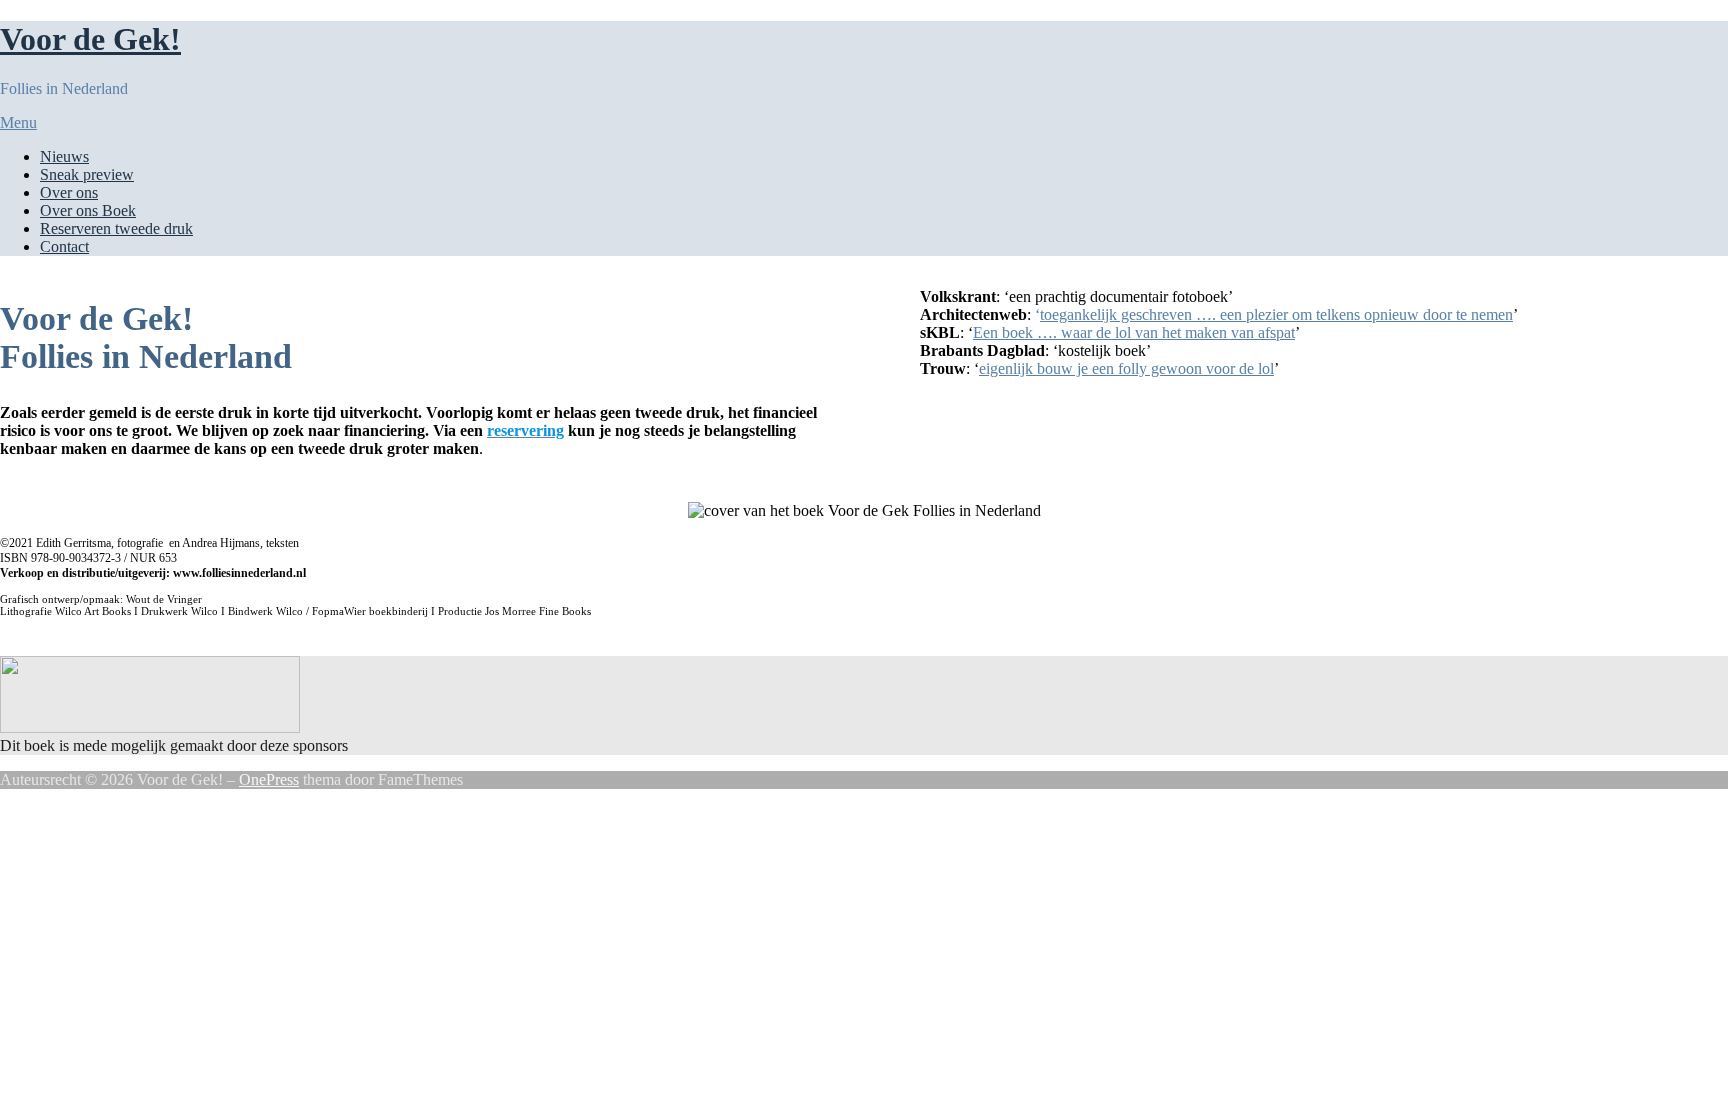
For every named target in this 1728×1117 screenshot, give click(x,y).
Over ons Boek (88, 210)
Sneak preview (87, 174)
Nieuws (64, 156)
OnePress (269, 779)
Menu (18, 122)
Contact (64, 246)
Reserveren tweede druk (116, 228)
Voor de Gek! (90, 39)
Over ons (69, 192)
